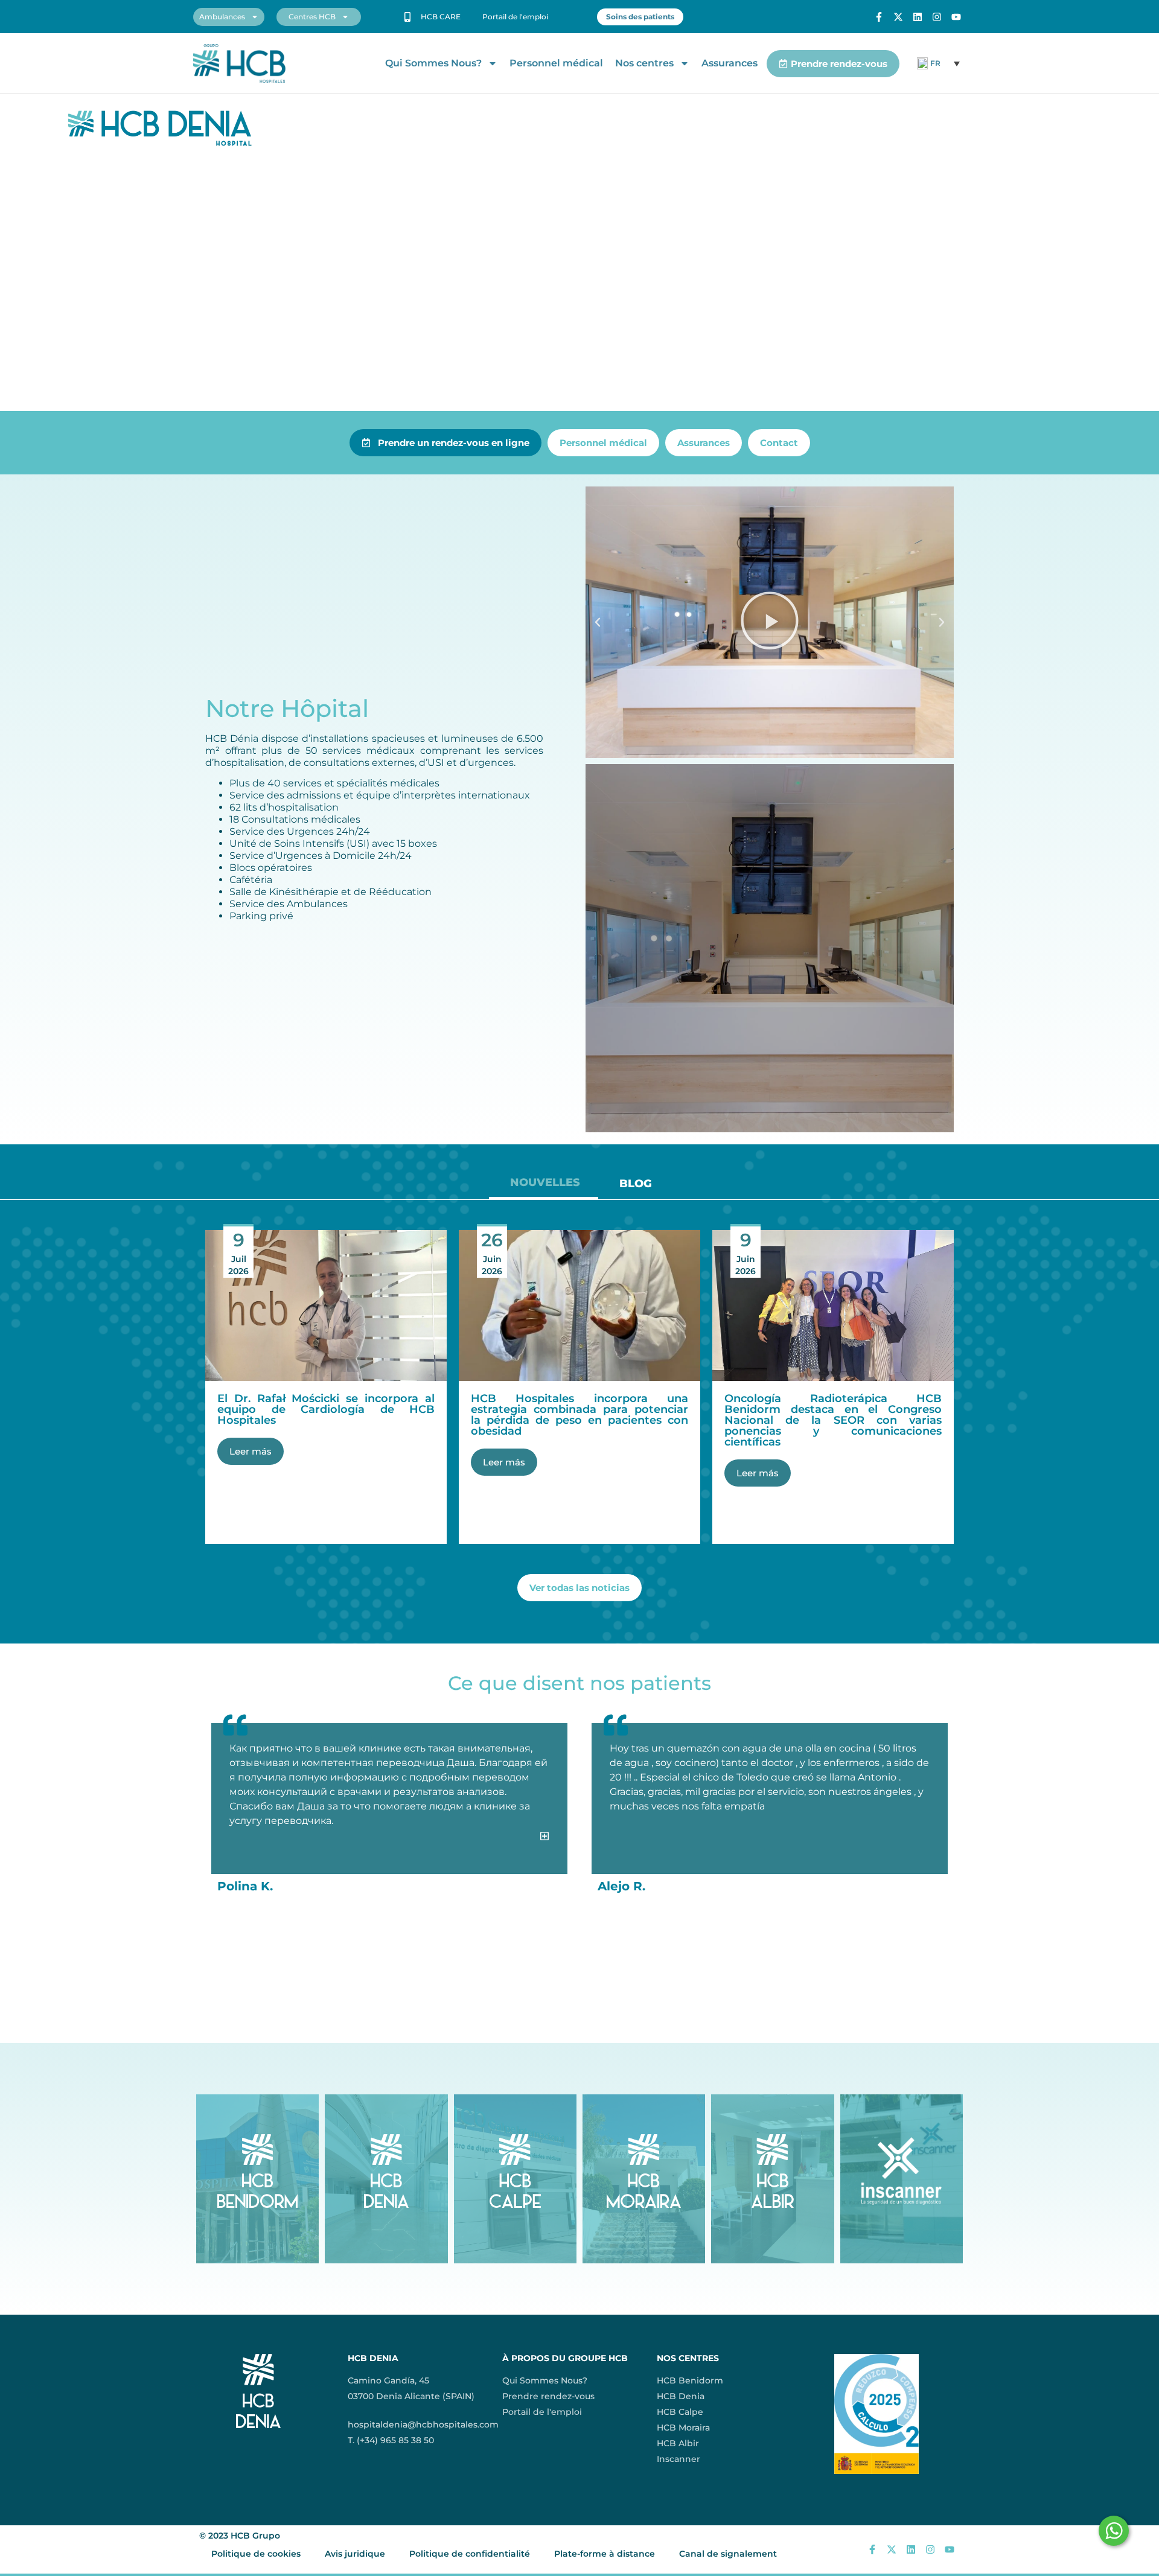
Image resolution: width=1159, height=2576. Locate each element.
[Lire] (770, 622)
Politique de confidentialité (470, 2554)
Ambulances (222, 17)
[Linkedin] (918, 17)
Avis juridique (355, 2554)
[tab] (544, 1187)
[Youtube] (956, 17)
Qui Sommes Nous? (433, 63)
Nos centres (644, 63)
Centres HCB (312, 17)
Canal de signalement (728, 2554)
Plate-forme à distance (605, 2554)
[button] (598, 622)
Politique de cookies (256, 2554)
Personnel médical (556, 63)
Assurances (730, 63)
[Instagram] (937, 17)
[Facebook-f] (879, 17)
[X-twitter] (898, 17)
